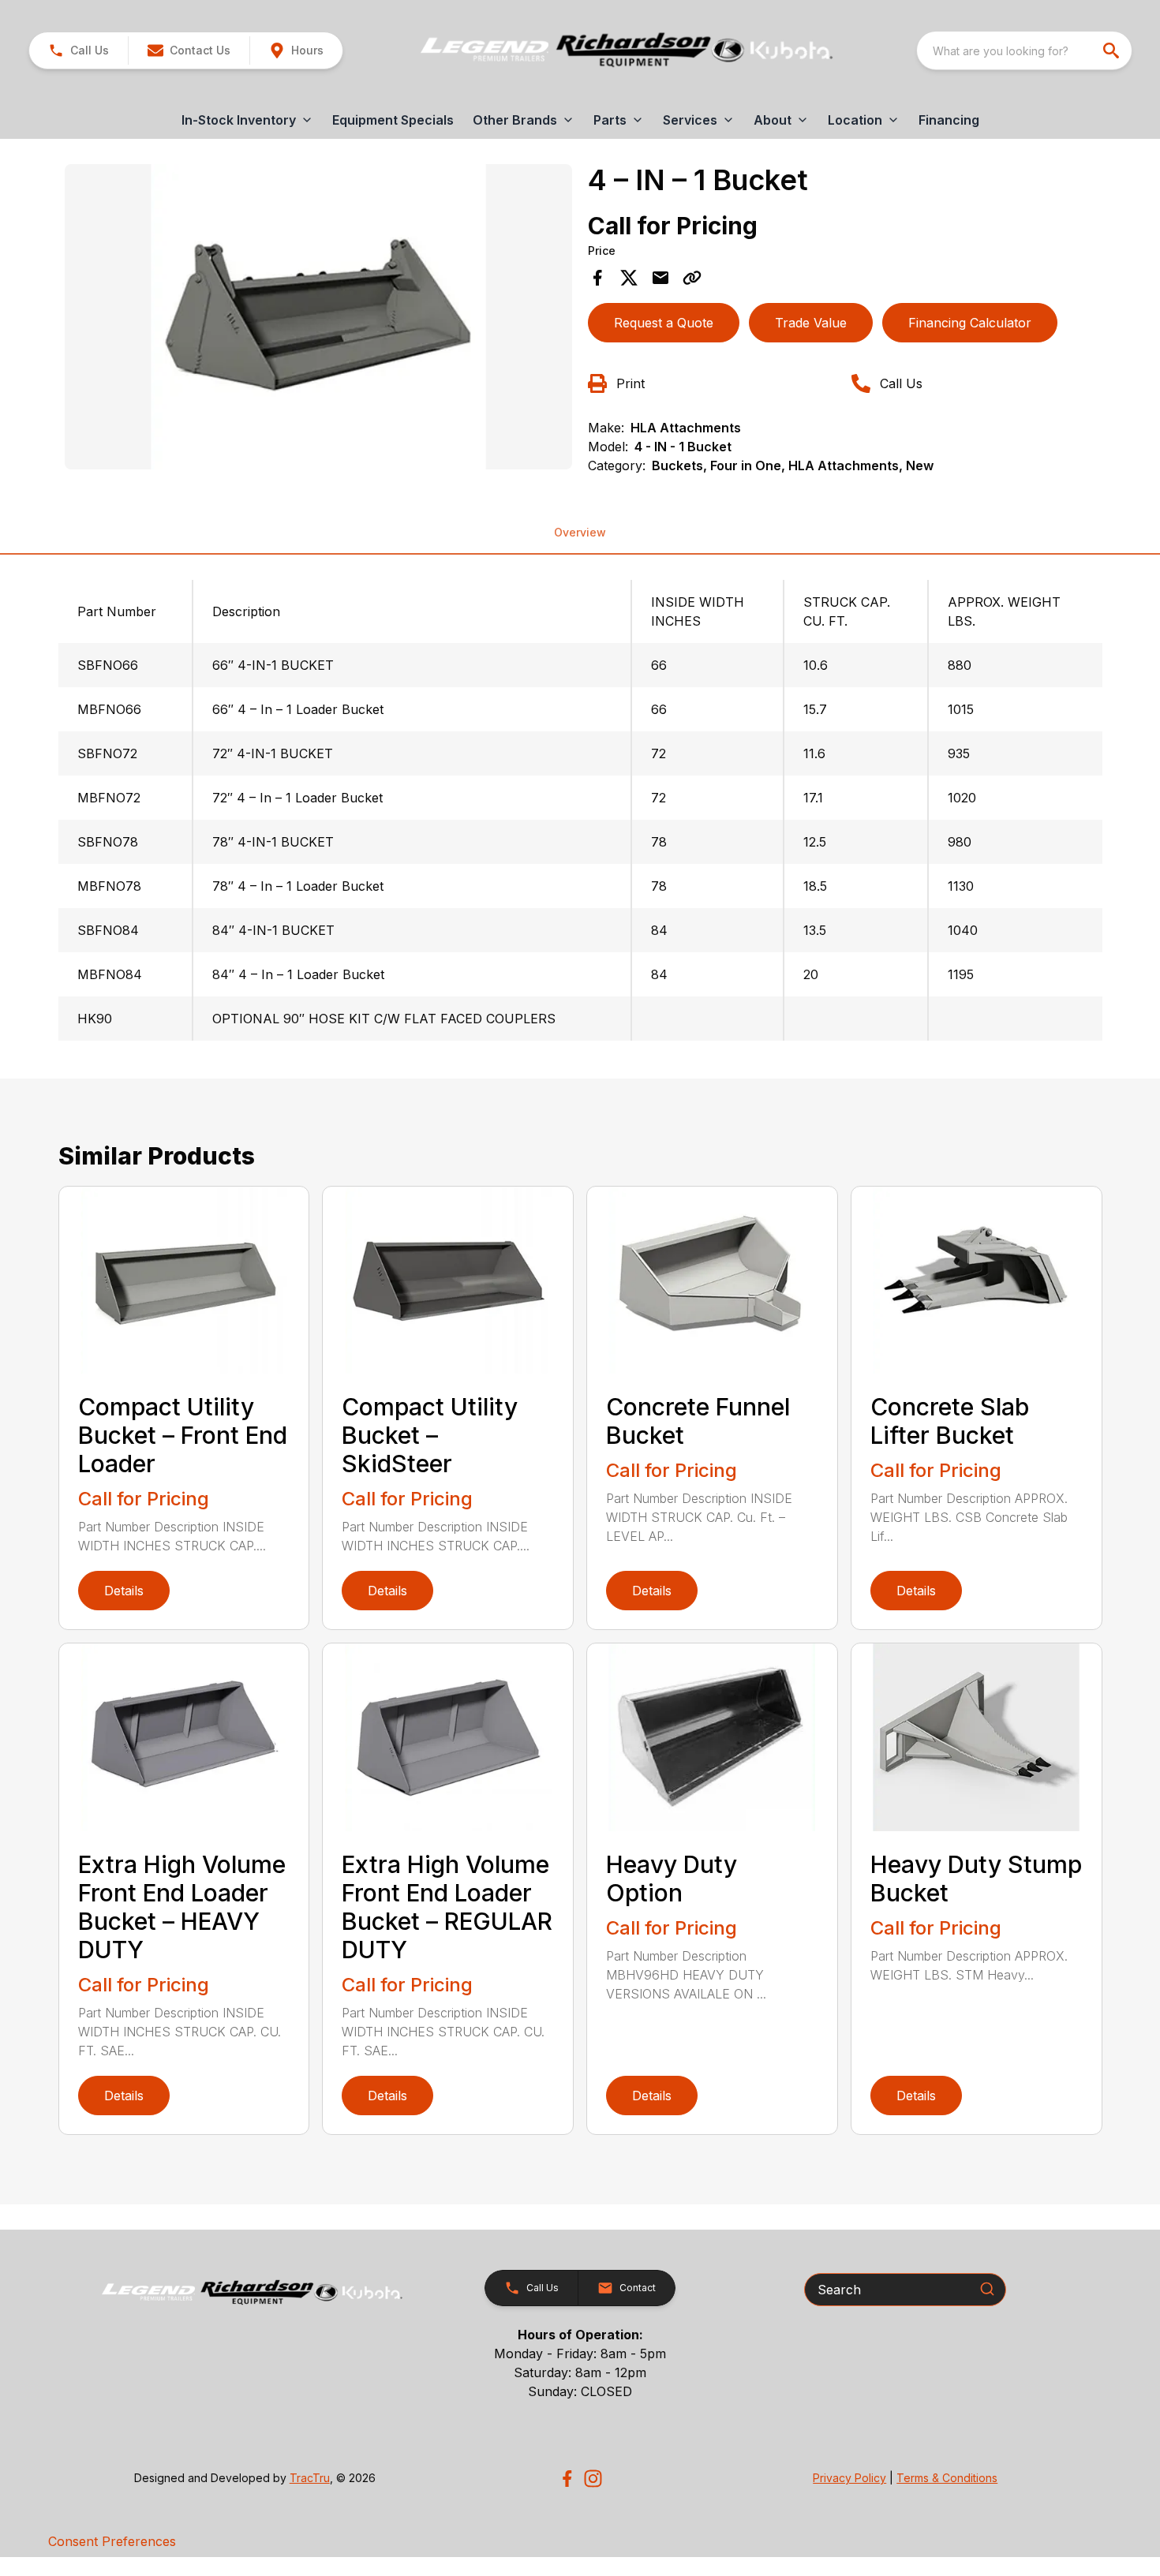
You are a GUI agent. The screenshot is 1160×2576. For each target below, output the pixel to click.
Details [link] (124, 1591)
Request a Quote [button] (664, 323)
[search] (1113, 50)
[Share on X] (629, 278)
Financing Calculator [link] (970, 323)
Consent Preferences (112, 2541)
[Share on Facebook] (597, 278)
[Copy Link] (692, 278)
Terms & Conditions (947, 2478)
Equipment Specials (393, 120)
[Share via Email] (660, 278)
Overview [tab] (580, 532)
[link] (296, 50)
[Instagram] (593, 2479)
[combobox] (1024, 50)
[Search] (987, 2289)
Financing (949, 120)
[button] (79, 50)
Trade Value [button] (811, 323)
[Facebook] (567, 2479)
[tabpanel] (319, 319)
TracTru (310, 2478)
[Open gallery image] (319, 316)
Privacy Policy (849, 2478)
